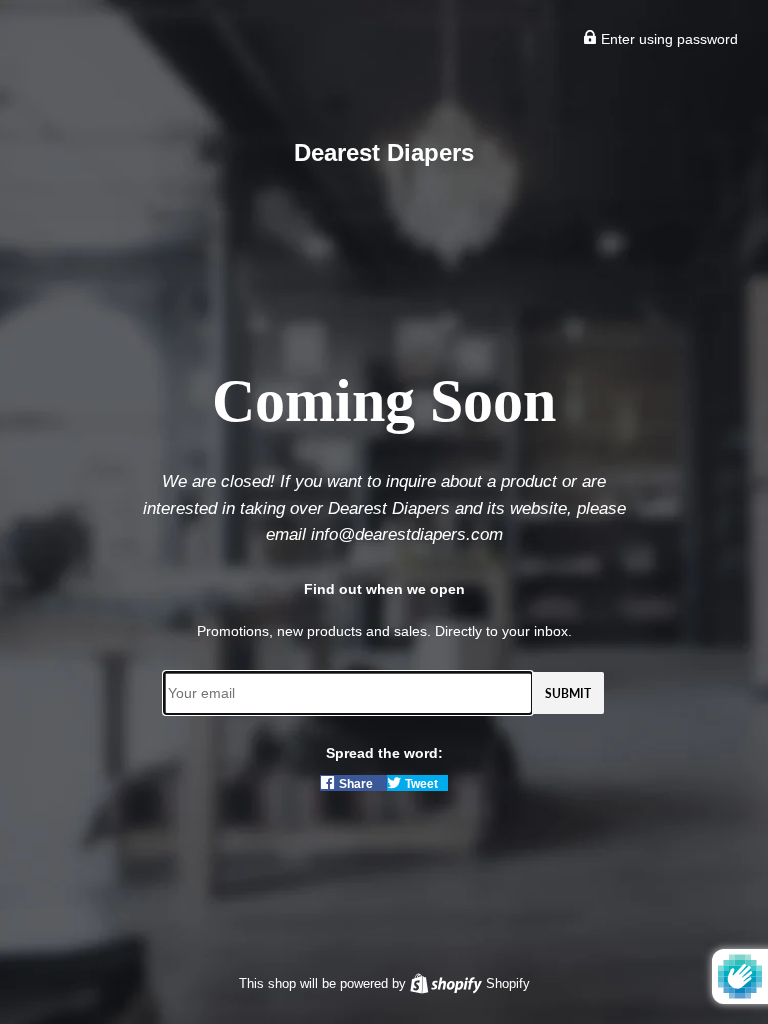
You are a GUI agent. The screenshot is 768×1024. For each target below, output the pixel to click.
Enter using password (667, 39)
